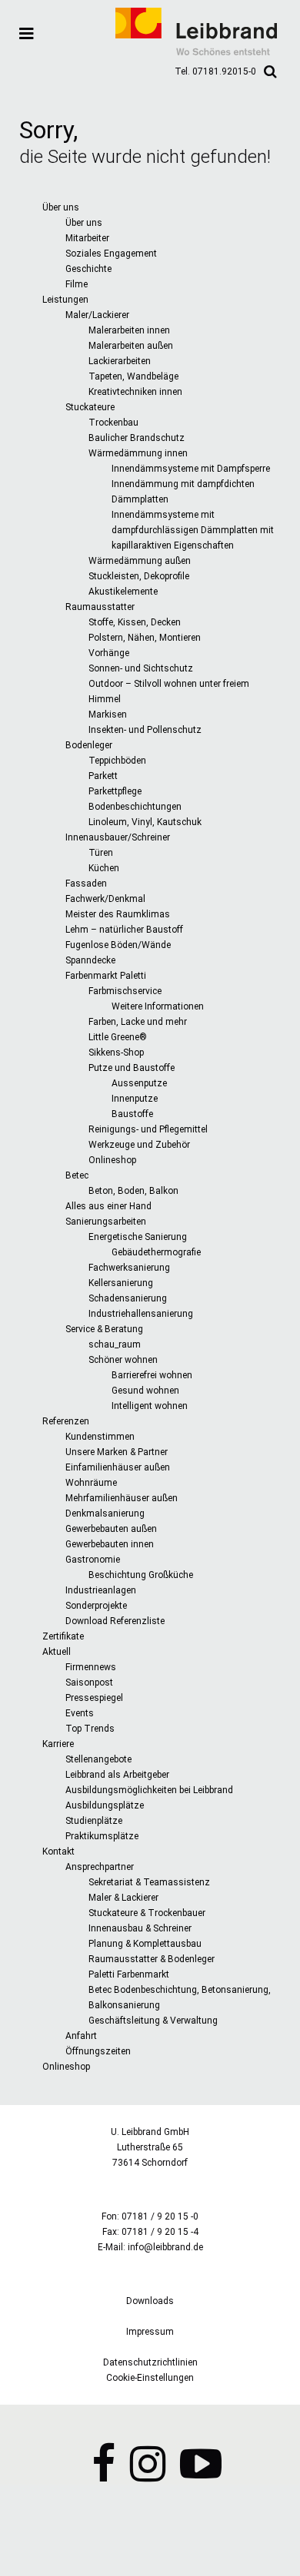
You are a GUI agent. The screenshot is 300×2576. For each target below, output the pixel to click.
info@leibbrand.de (165, 2247)
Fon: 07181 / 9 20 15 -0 (150, 2216)
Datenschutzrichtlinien (150, 2362)
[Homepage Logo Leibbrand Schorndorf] (196, 52)
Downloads (150, 2301)
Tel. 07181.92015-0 (215, 71)
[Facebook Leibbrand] (103, 2475)
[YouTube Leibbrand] (201, 2475)
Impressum (150, 2332)
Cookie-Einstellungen (150, 2378)
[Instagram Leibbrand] (148, 2475)
